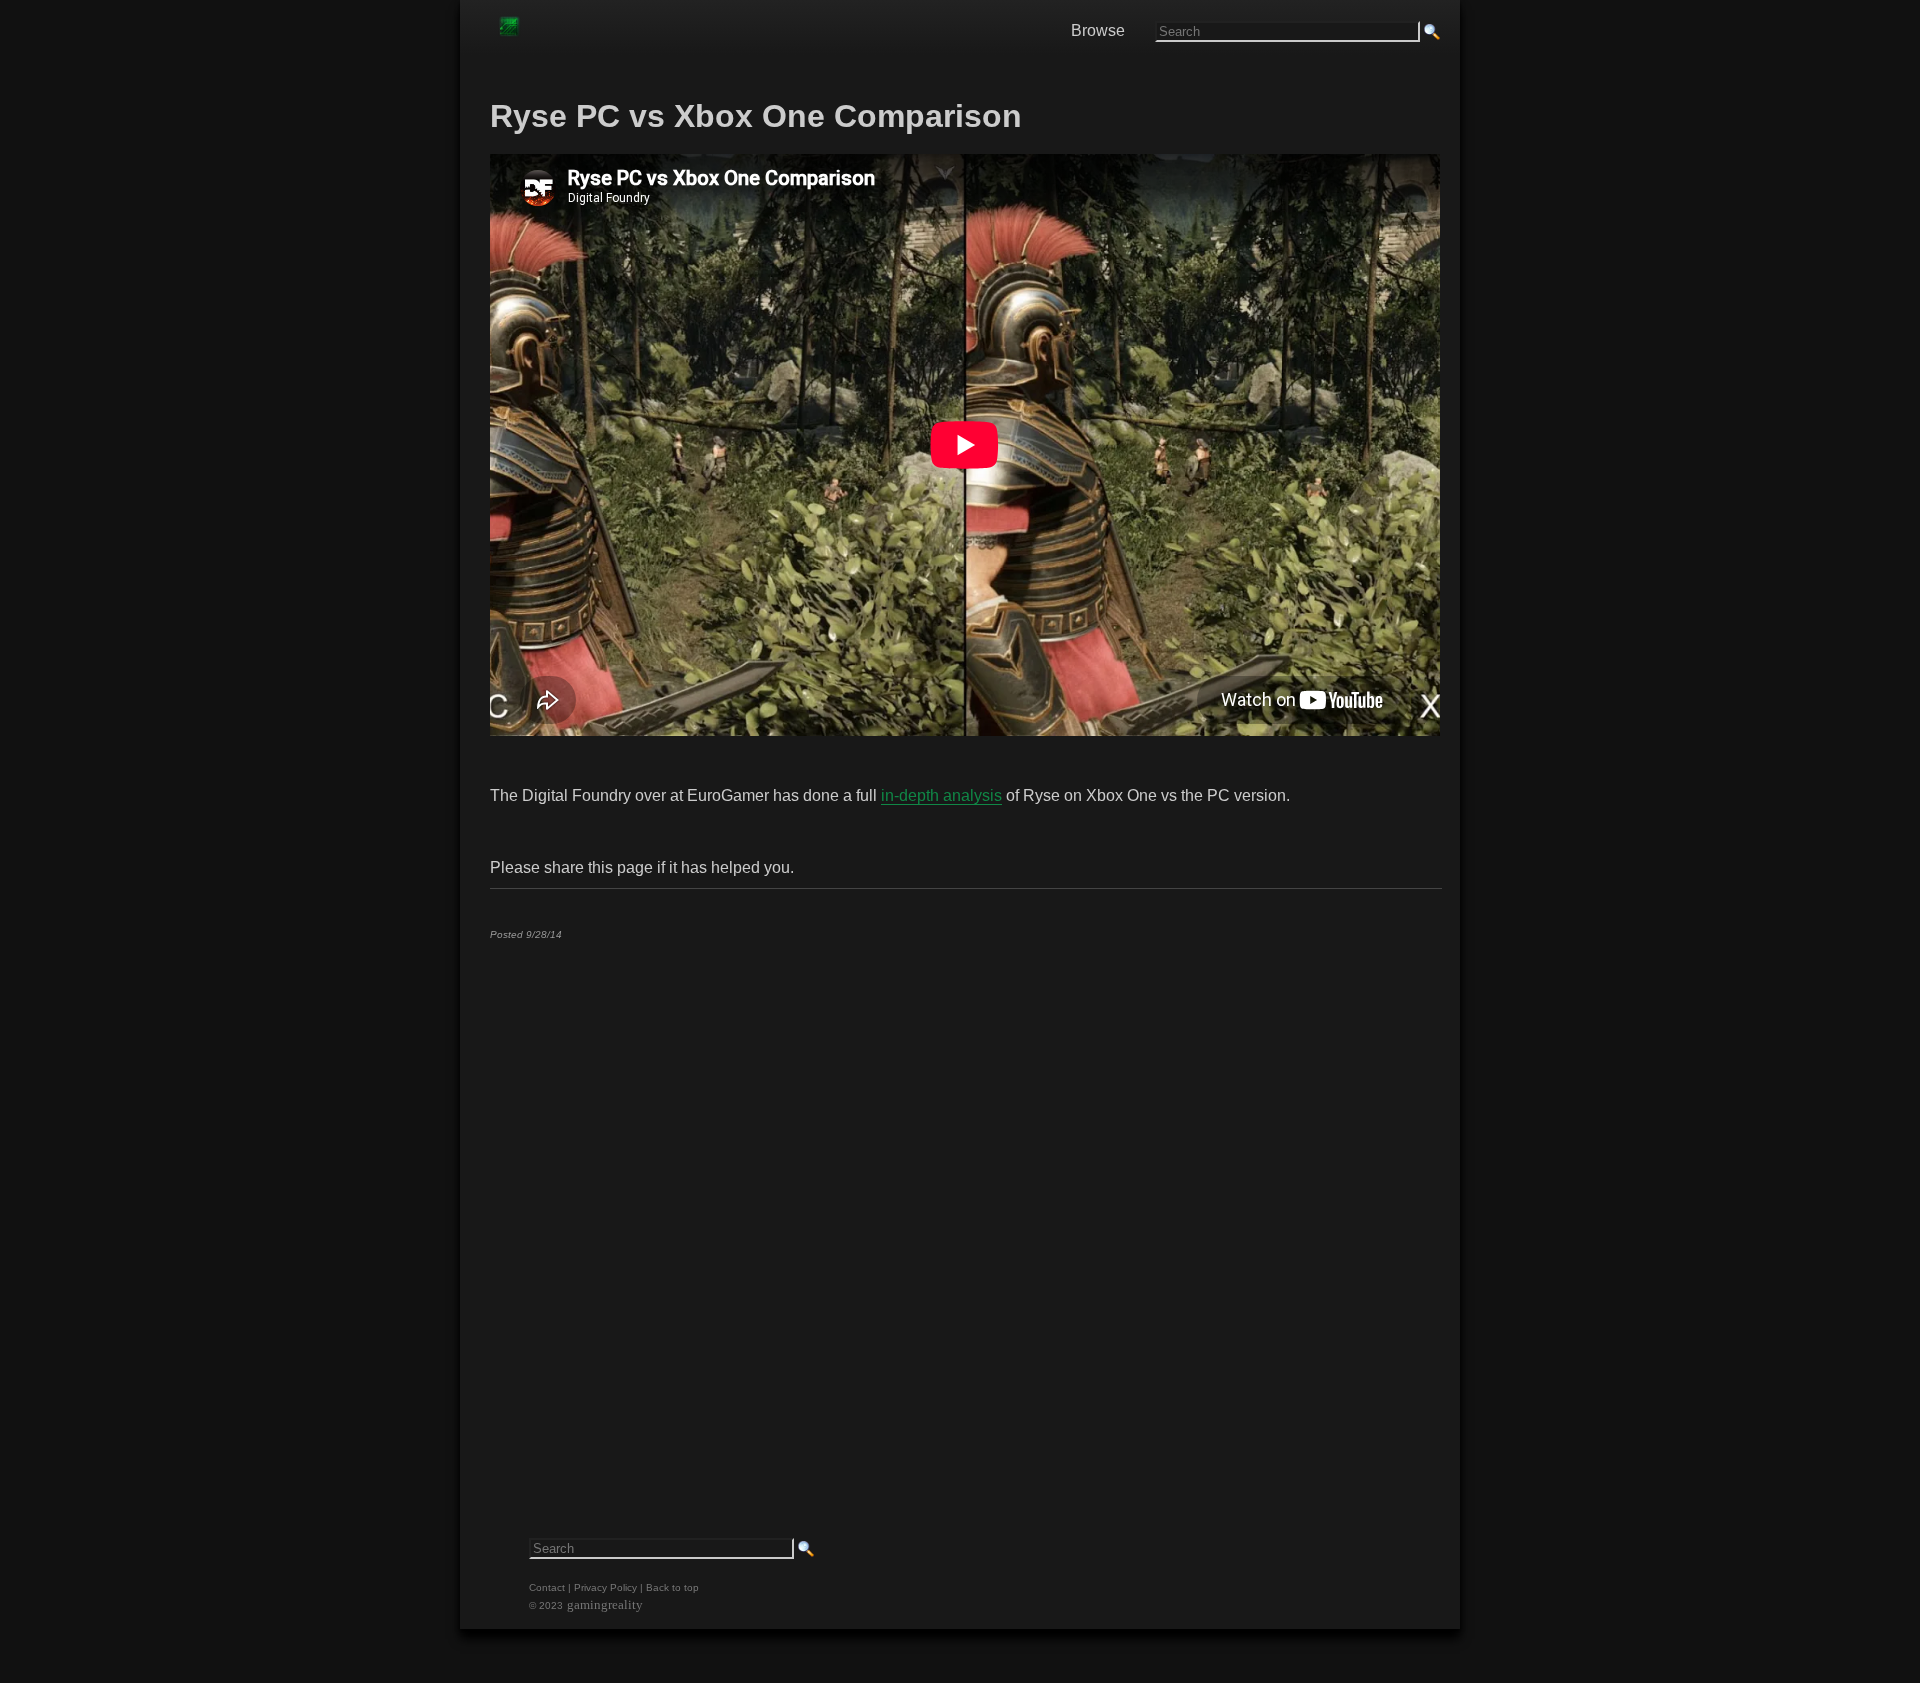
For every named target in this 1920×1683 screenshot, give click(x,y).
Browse (1098, 30)
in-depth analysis (941, 795)
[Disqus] (965, 1205)
